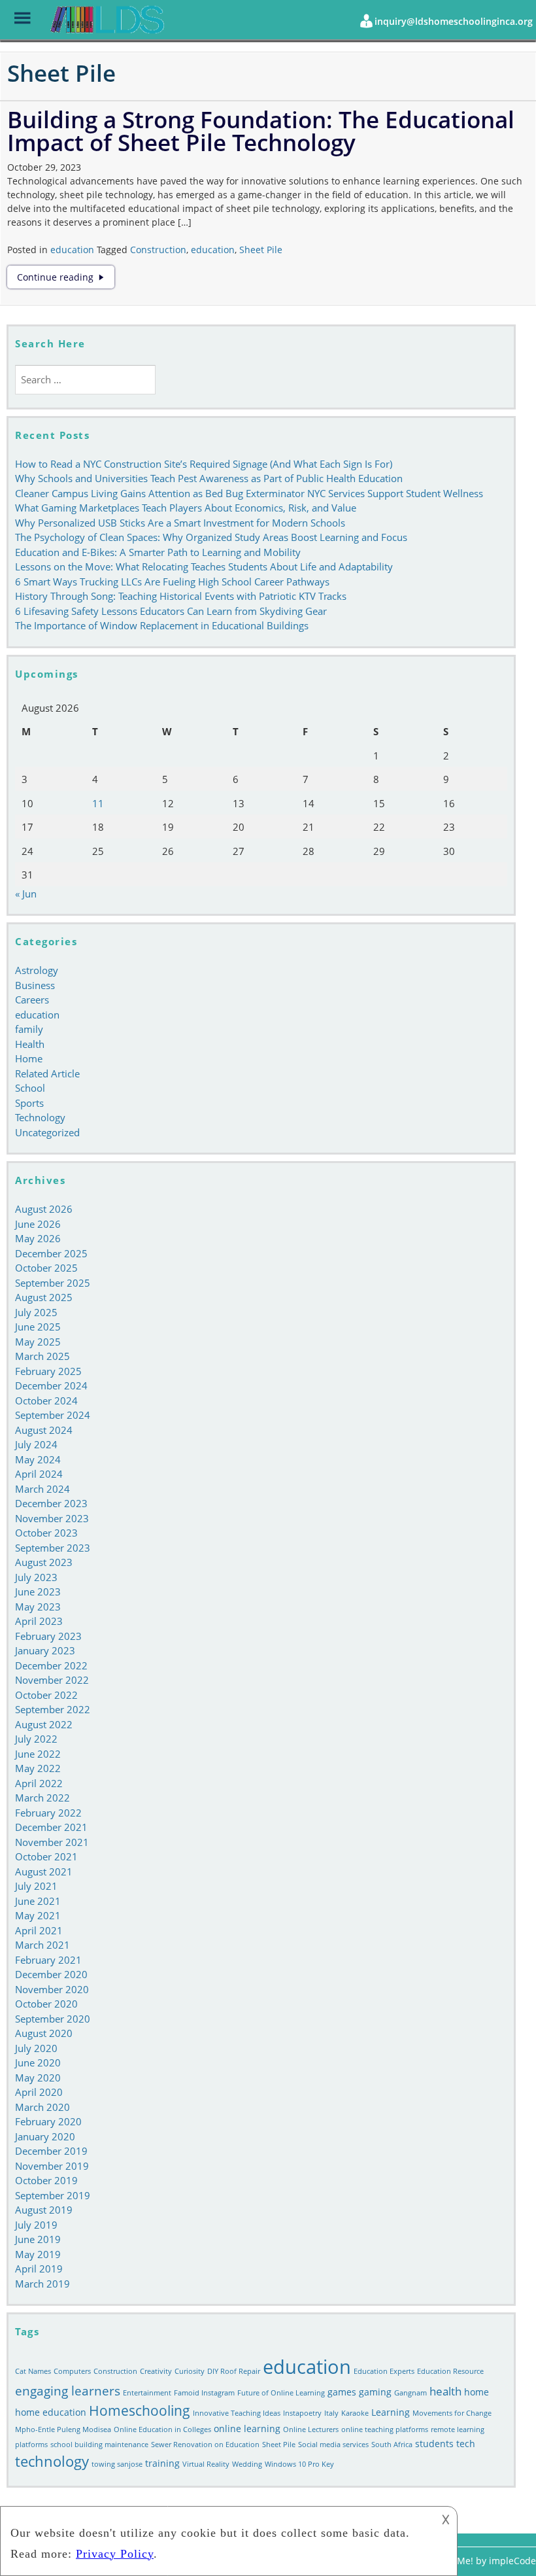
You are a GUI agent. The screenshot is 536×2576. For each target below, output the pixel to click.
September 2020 (53, 2019)
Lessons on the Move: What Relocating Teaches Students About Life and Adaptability (204, 566)
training (162, 2463)
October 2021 (46, 1856)
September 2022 (53, 1709)
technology (52, 2461)
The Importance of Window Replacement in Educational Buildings (162, 625)
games (342, 2392)
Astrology (37, 970)
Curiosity (190, 2371)
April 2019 (39, 2269)
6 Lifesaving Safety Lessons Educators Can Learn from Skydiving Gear (171, 611)
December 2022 (51, 1665)
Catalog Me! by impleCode (479, 2561)
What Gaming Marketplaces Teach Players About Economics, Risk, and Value (186, 508)
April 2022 (39, 1783)
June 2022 (38, 1754)
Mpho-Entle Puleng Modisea (63, 2429)
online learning (247, 2428)
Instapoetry (302, 2413)
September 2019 (53, 2195)
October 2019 (46, 2180)
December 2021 (51, 1827)
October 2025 (46, 1268)
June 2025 (38, 1327)
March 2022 (42, 1798)
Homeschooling (140, 2411)
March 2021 (42, 1945)
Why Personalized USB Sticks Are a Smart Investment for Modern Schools (180, 523)
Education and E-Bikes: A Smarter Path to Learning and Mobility (158, 552)
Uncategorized (47, 1132)
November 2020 (52, 1989)
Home (29, 1058)
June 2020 (38, 2063)
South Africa (392, 2445)
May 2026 (38, 1238)
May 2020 (38, 2078)
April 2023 (39, 1621)
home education (51, 2412)
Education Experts (384, 2371)
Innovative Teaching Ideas (237, 2413)
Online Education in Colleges (162, 2429)
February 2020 (48, 2121)
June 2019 (38, 2239)
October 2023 (46, 1533)
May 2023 (38, 1607)
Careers (32, 1000)
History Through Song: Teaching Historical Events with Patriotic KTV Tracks (181, 596)
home (477, 2392)
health (445, 2391)
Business (35, 985)
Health (30, 1044)
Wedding (247, 2464)
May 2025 (38, 1342)
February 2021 (48, 1960)
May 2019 (38, 2254)
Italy (331, 2413)
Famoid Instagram (204, 2393)
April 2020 (39, 2092)
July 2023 (36, 1577)
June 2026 (38, 1224)
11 (98, 803)
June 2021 (38, 1901)
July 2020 (36, 2048)
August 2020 (44, 2033)
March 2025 (42, 1356)
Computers (72, 2371)
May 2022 (38, 1768)
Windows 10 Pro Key (299, 2464)
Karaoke (355, 2413)
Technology (40, 1117)
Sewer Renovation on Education (205, 2445)
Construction (158, 250)
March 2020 (42, 2107)
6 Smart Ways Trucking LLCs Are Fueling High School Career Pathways (172, 582)
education (72, 250)
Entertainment (147, 2393)
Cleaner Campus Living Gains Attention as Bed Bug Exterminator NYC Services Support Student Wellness (249, 493)
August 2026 (44, 1209)
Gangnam (410, 2393)
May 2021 (38, 1915)
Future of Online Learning (281, 2393)
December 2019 (51, 2151)
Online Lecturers (311, 2429)
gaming (375, 2392)
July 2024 (36, 1444)
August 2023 (44, 1562)
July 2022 (36, 1739)
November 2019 (52, 2166)
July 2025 (36, 1312)
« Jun (26, 894)
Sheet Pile (261, 250)
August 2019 (44, 2210)
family (29, 1029)
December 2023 (51, 1503)
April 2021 (39, 1930)
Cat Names (33, 2371)
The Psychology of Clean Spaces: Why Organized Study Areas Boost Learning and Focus (211, 537)
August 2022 (44, 1724)
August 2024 (44, 1430)
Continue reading (66, 277)
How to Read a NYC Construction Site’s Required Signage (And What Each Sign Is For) (204, 464)
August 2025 (44, 1297)
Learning (391, 2412)
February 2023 (48, 1636)
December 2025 (51, 1253)
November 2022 (52, 1680)
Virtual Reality (206, 2464)
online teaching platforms (385, 2429)
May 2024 (38, 1459)
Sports (29, 1103)
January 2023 (45, 1650)
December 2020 (51, 1974)
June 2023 (38, 1592)
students (434, 2444)
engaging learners (68, 2391)
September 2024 (53, 1415)
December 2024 (51, 1385)
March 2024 (42, 1489)
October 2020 (46, 2004)
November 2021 (52, 1842)
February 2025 (48, 1371)
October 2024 (46, 1401)
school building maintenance (99, 2445)
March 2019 (42, 2284)
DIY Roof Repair (234, 2371)
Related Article (47, 1073)
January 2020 (45, 2136)
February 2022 (48, 1813)
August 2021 (44, 1871)
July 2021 (36, 1886)
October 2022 (46, 1695)
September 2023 (53, 1548)
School (30, 1088)
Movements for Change (452, 2413)
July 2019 (36, 2225)
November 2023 (52, 1518)
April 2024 (39, 1474)
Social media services (333, 2445)
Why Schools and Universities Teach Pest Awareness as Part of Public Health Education (209, 478)
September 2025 (53, 1283)
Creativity (156, 2371)
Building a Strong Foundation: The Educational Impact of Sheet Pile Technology (261, 131)
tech (466, 2444)
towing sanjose (117, 2464)
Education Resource (450, 2371)
